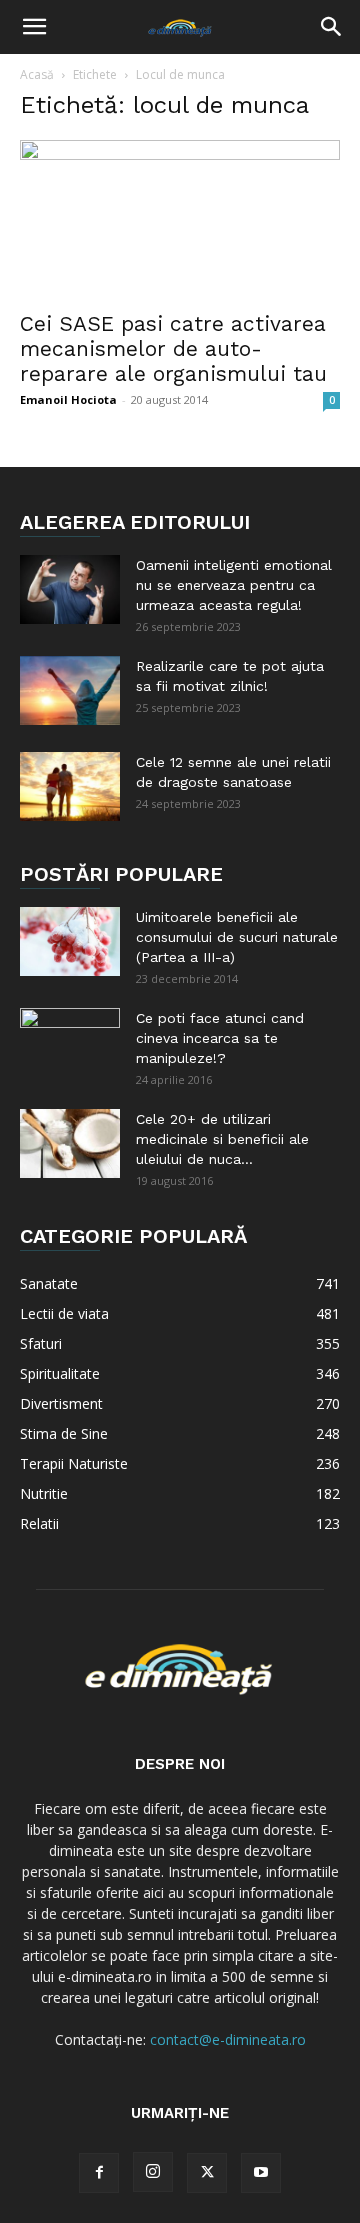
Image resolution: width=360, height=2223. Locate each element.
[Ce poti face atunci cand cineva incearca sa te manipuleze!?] (70, 1043)
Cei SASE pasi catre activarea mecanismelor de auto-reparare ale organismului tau (173, 348)
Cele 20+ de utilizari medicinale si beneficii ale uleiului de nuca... (222, 1139)
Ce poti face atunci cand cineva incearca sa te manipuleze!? (220, 1038)
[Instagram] (153, 2172)
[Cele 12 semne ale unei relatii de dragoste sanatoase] (70, 786)
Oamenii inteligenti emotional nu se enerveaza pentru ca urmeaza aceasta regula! (234, 585)
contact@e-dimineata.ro (228, 2039)
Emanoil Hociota (68, 399)
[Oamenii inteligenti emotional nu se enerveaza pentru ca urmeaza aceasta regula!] (70, 589)
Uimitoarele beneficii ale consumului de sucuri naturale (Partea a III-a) (237, 937)
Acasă (37, 74)
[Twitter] (207, 2173)
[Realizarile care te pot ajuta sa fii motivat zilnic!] (70, 690)
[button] (34, 27)
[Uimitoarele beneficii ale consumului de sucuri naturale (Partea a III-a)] (70, 941)
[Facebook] (99, 2173)
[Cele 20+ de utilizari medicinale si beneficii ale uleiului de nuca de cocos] (70, 1143)
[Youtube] (261, 2173)
